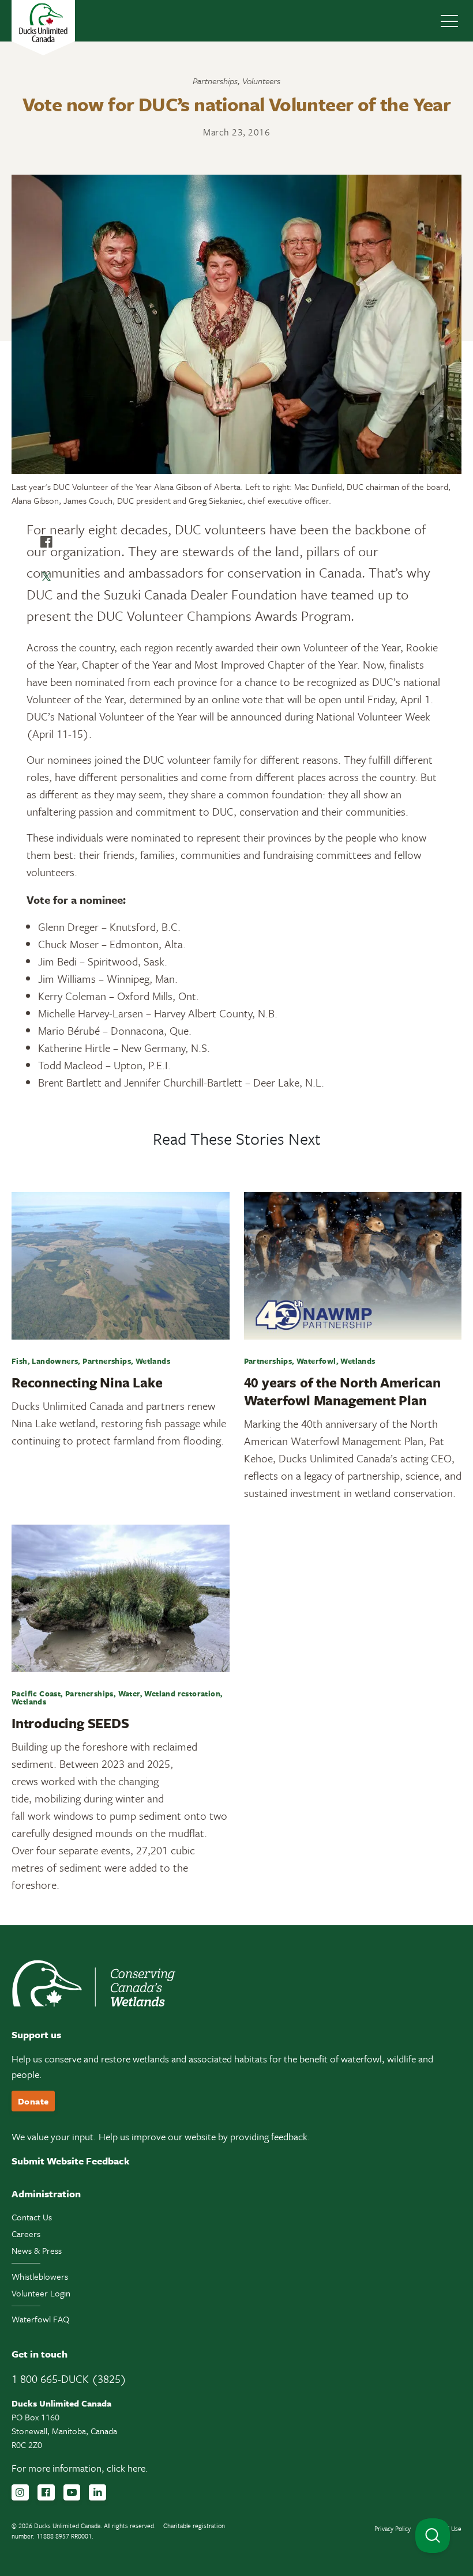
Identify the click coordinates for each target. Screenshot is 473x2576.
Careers (26, 2234)
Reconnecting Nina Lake (87, 1382)
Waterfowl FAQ (40, 2319)
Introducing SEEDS (70, 1723)
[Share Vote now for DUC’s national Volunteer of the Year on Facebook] (46, 542)
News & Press (37, 2250)
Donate (33, 2101)
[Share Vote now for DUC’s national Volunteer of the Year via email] (46, 611)
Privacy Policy (393, 2528)
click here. (127, 2468)
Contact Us (32, 2217)
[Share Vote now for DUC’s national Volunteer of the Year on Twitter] (46, 576)
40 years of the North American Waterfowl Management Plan (342, 1391)
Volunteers (261, 81)
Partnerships (215, 81)
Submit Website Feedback (71, 2161)
